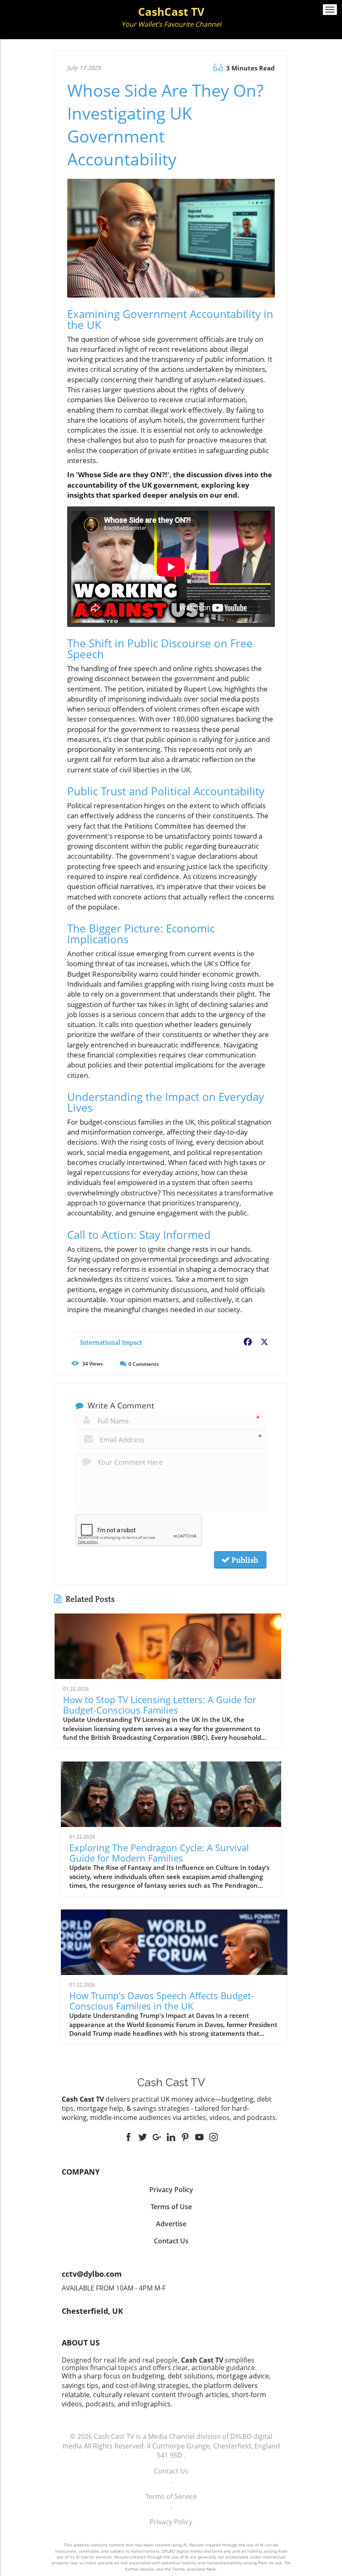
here (211, 2569)
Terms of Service (171, 2496)
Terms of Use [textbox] (171, 2207)
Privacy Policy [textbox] (171, 2190)
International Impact (111, 1342)
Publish (244, 1560)
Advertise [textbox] (171, 2224)
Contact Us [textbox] (171, 2241)
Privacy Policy (171, 2522)
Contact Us (171, 2471)
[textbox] (171, 18)
